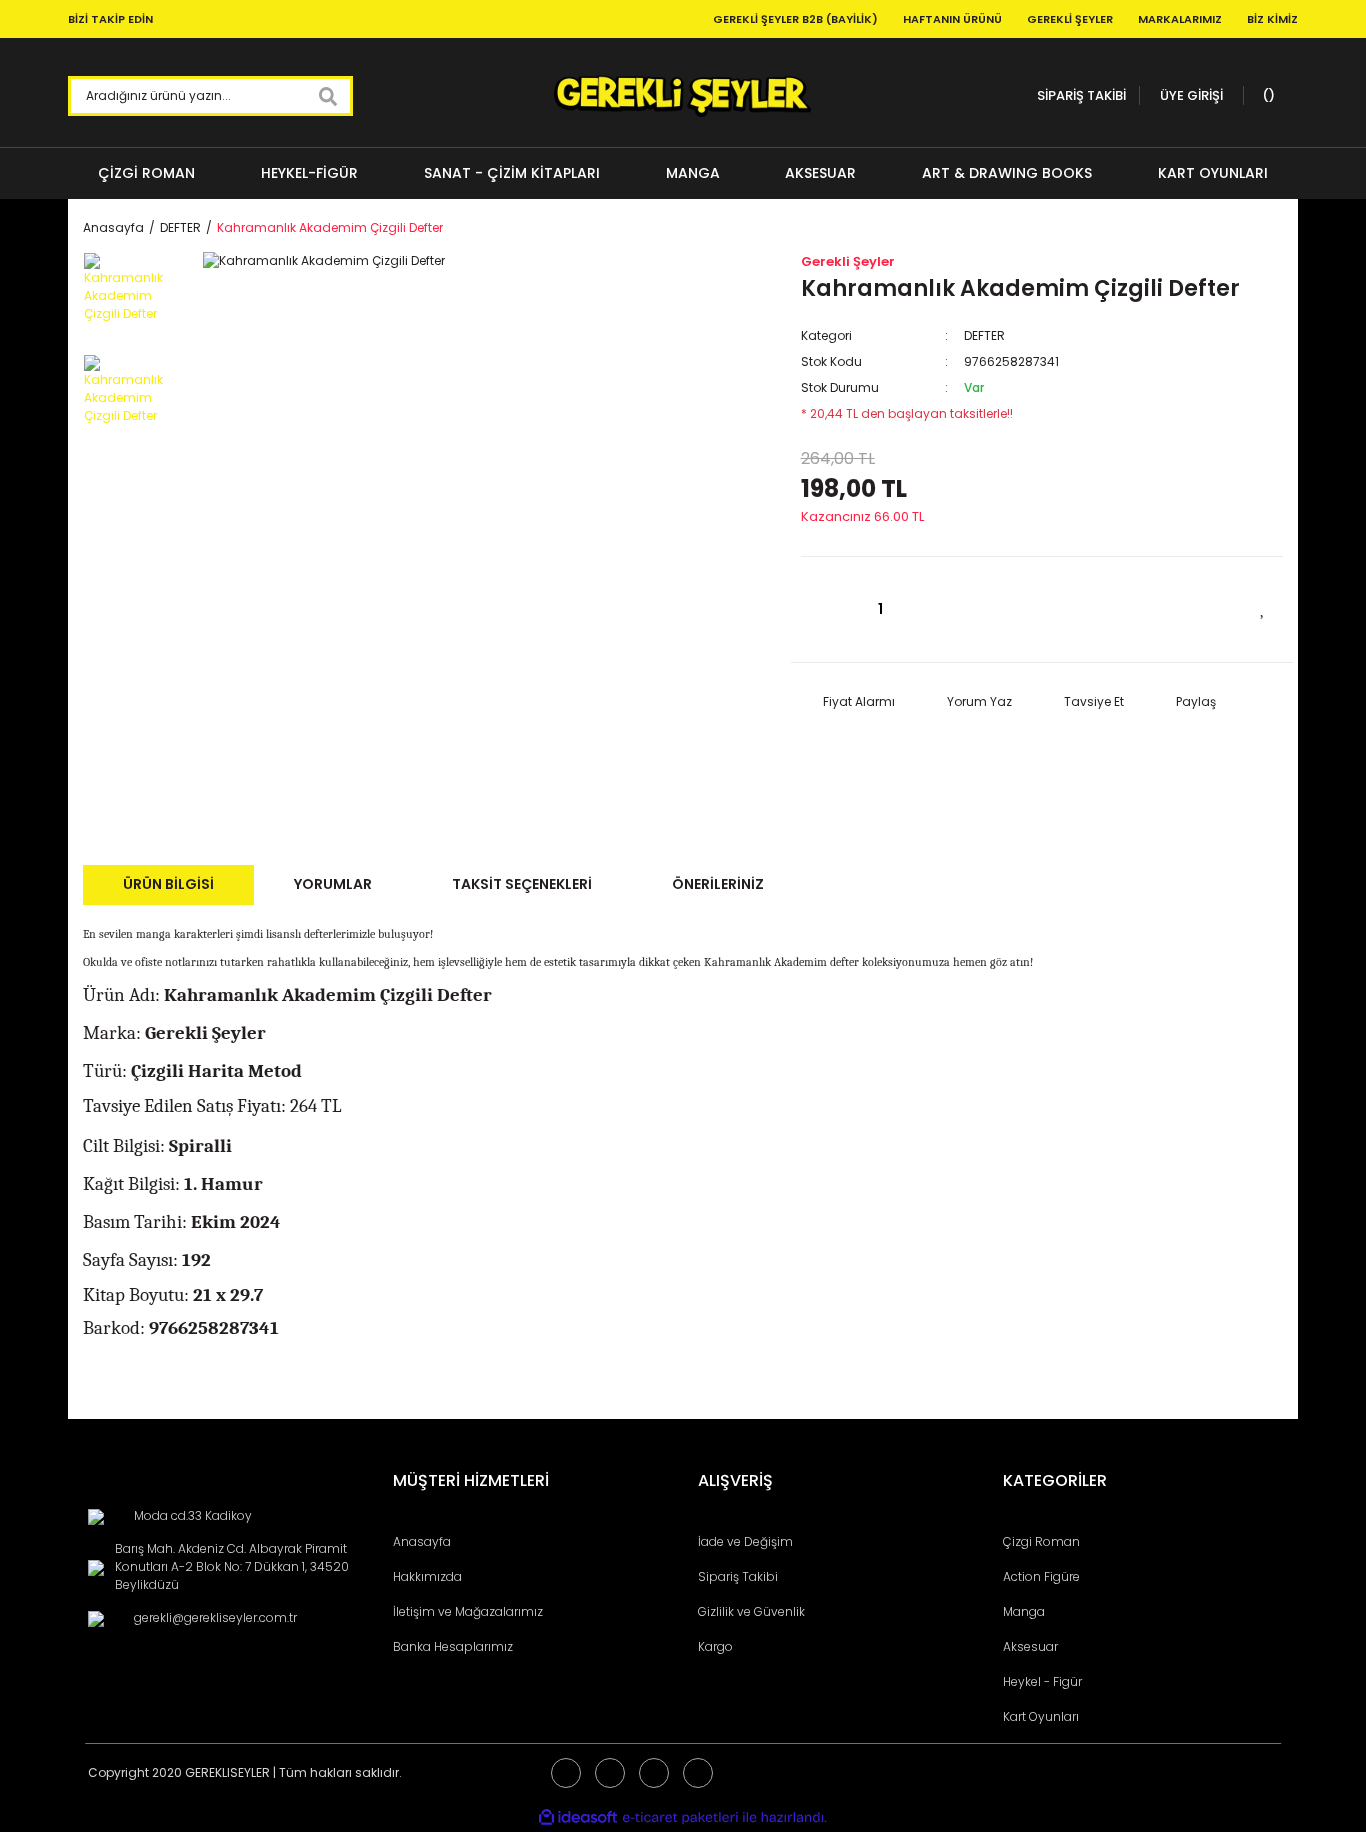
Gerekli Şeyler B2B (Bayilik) (795, 19)
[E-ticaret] (680, 1818)
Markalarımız (1180, 19)
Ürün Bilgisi (168, 884)
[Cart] (1266, 96)
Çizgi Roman (1041, 1541)
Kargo (715, 1646)
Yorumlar (333, 884)
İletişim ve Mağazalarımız (468, 1611)
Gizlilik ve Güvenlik (751, 1611)
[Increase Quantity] (936, 609)
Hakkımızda (427, 1576)
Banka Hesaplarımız (453, 1646)
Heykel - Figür (1042, 1681)
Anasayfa (422, 1541)
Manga (1024, 1611)
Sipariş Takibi (738, 1576)
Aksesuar (1030, 1646)
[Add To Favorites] (1263, 607)
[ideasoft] (578, 1818)
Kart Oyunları (1041, 1716)
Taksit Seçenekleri (522, 884)
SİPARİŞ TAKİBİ (1081, 95)
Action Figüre (1041, 1576)
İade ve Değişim (745, 1541)
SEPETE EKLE (1100, 609)
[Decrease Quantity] (826, 609)
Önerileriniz (718, 884)
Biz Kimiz (1272, 19)
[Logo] (682, 96)
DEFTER (984, 335)
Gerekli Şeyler (1070, 19)
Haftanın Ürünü (952, 19)
